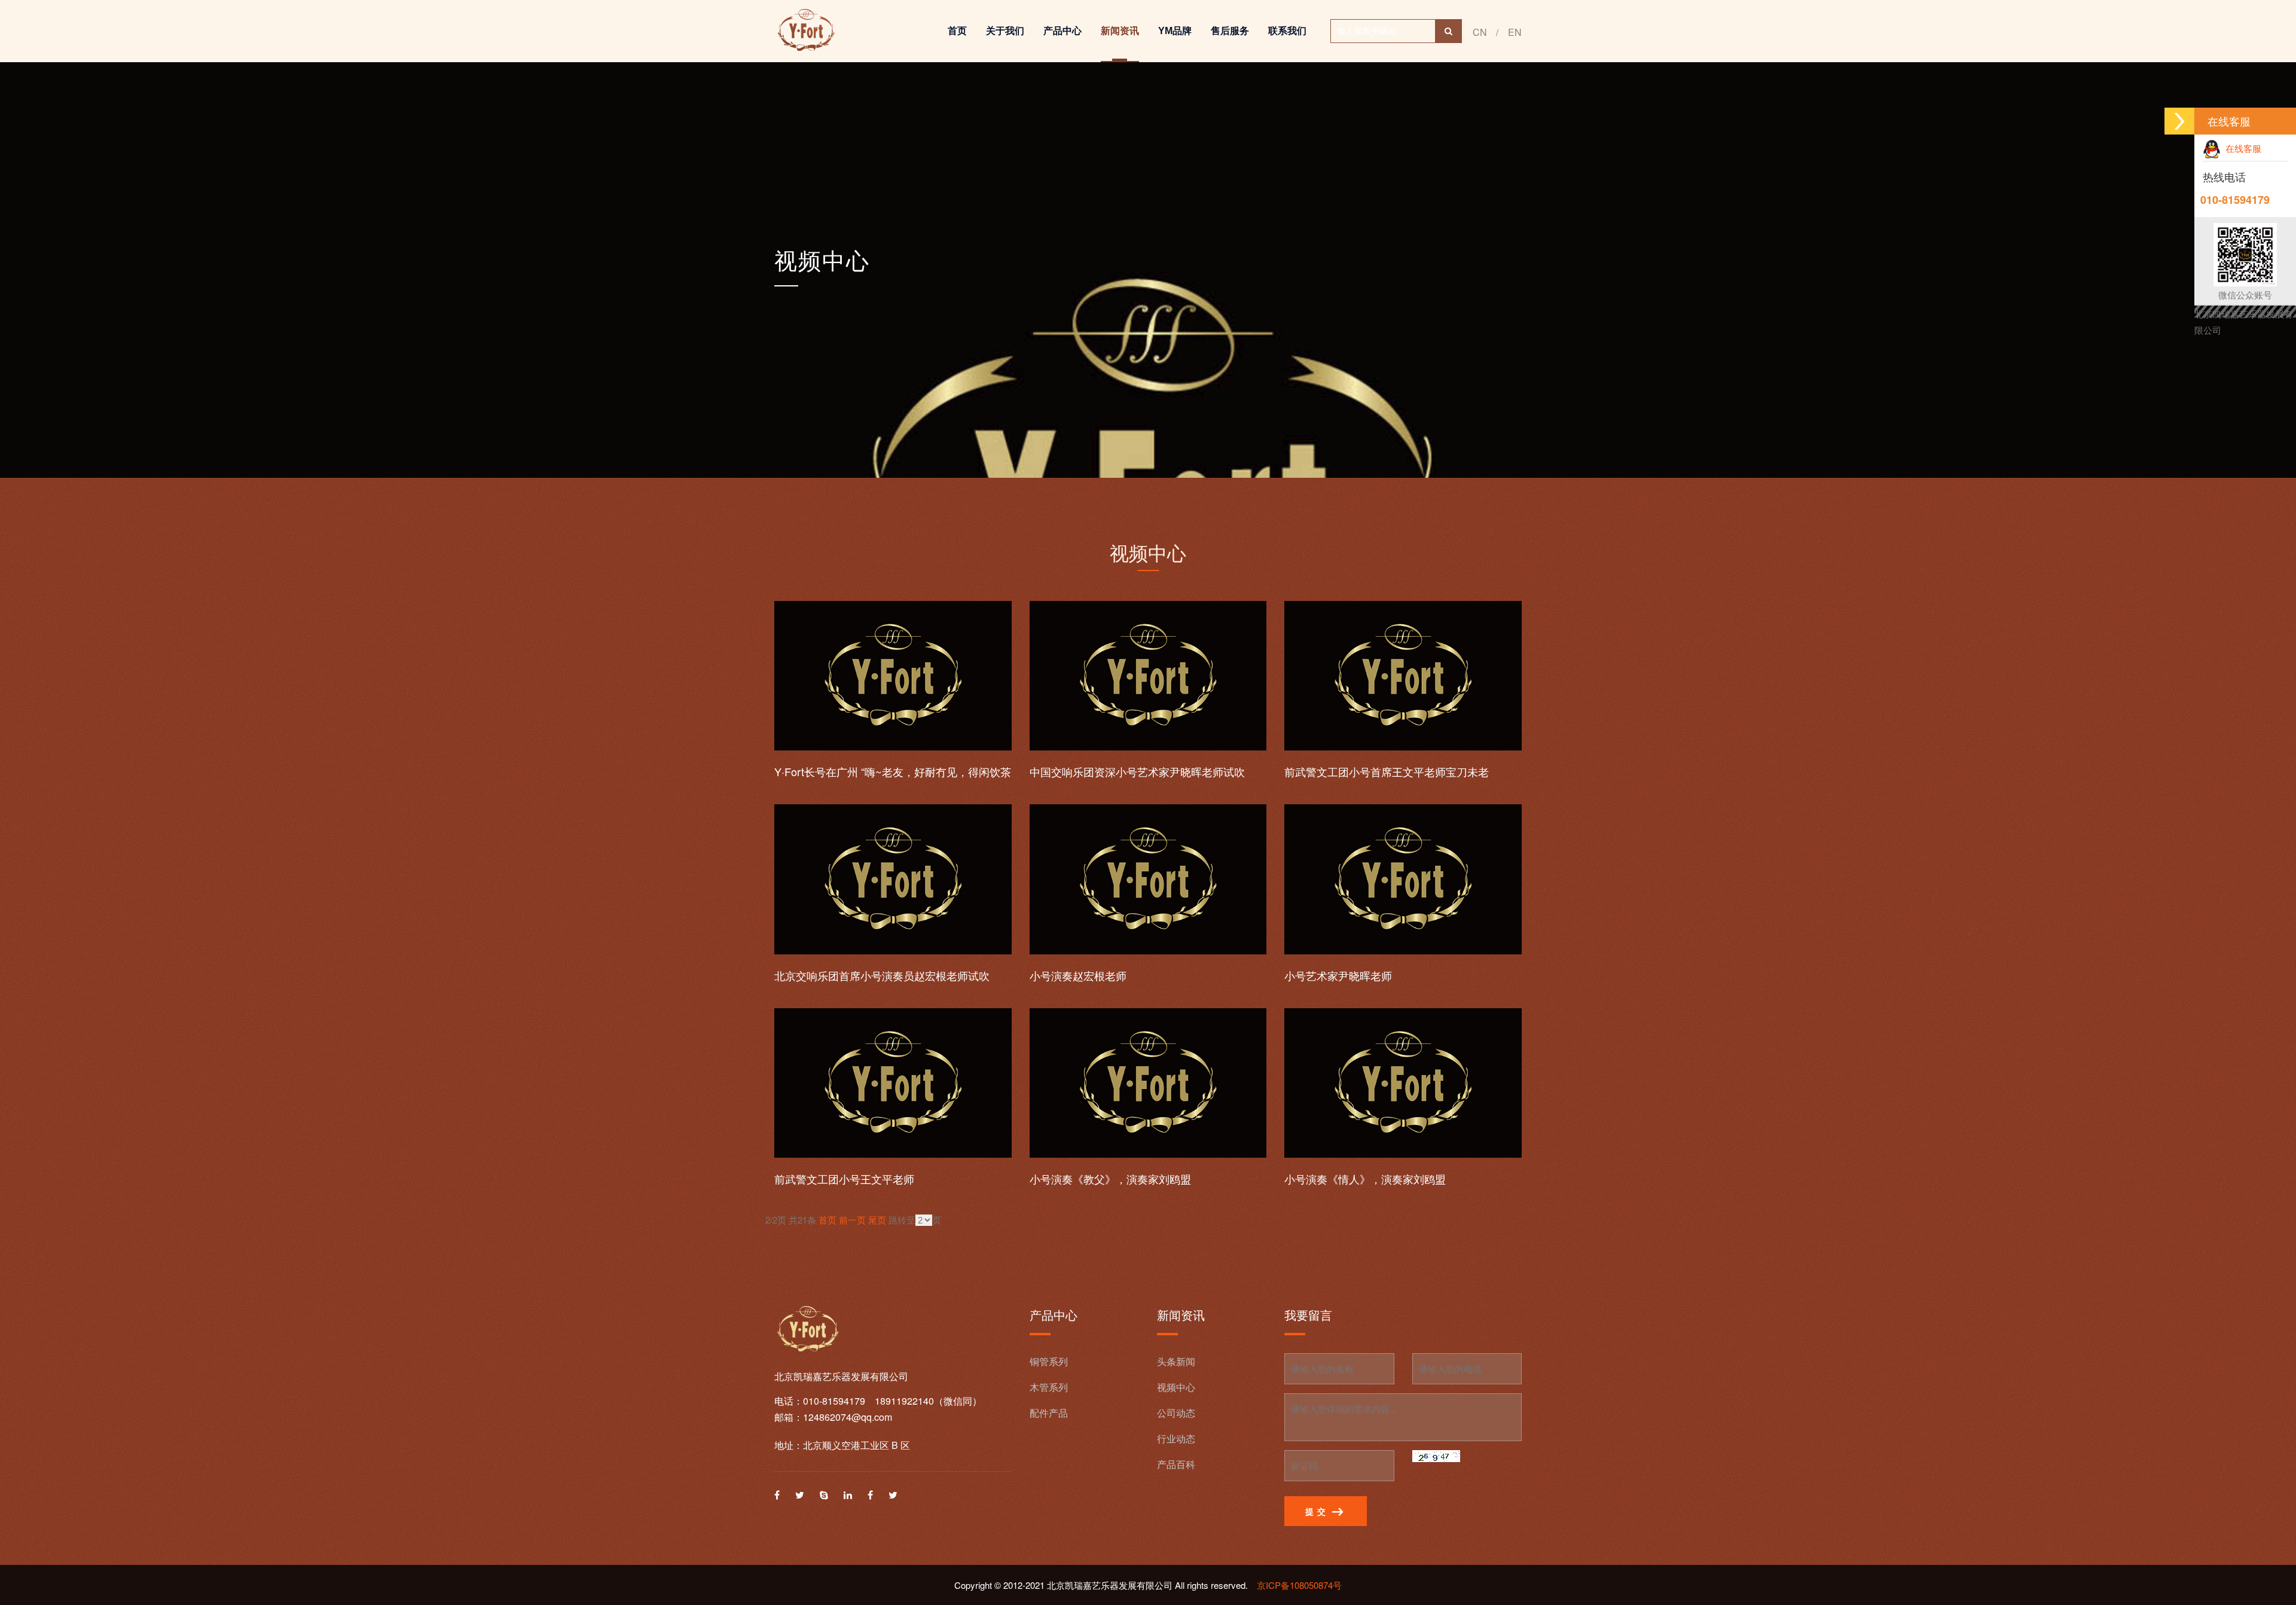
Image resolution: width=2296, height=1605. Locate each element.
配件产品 (1049, 1413)
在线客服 (2241, 148)
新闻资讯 (1120, 31)
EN (1515, 32)
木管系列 (1049, 1387)
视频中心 (822, 261)
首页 (957, 31)
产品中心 (1062, 31)
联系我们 (1287, 31)
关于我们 (1005, 31)
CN (1480, 32)
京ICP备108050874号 (1299, 1585)
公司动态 (1176, 1413)
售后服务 (1230, 31)
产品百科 (1176, 1464)
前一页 (852, 1220)
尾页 (877, 1220)
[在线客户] (2179, 121)
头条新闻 (1176, 1361)
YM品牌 (1175, 31)
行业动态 (1176, 1438)
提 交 (1317, 1512)
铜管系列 (1049, 1361)
